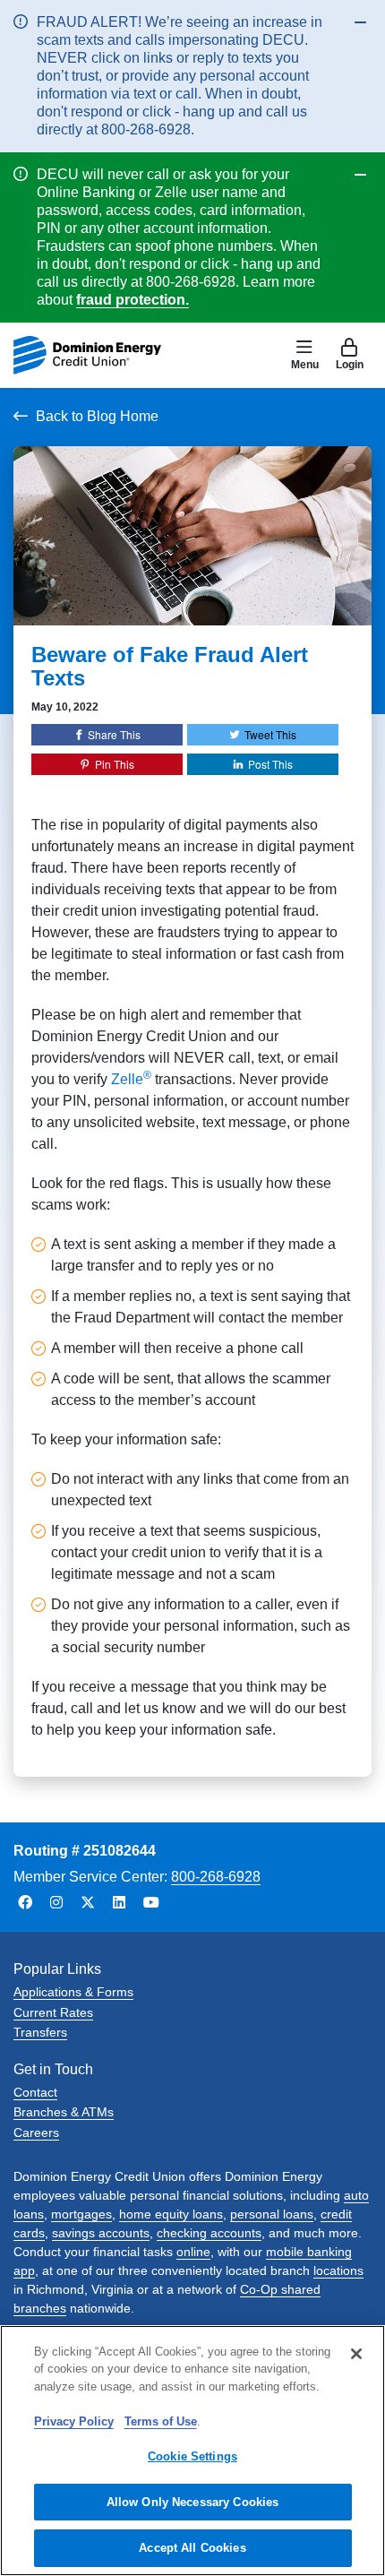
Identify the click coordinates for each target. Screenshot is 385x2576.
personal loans (272, 2214)
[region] (192, 2451)
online (193, 2252)
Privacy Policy (74, 2421)
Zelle (131, 1079)
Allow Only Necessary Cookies (193, 2502)
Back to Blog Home (97, 416)
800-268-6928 (216, 1877)
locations (338, 2270)
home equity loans (171, 2214)
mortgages (81, 2214)
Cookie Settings (192, 2456)
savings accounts (101, 2233)
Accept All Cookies (192, 2548)
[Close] (356, 2354)
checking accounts (209, 2233)
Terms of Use (161, 2421)
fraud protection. (133, 300)
